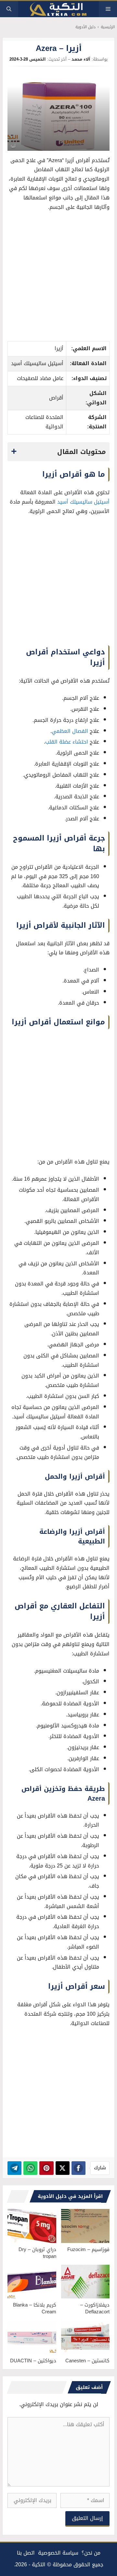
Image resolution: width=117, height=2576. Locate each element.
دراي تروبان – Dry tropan (37, 2253)
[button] (9, 9)
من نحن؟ (91, 2553)
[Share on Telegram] (14, 2168)
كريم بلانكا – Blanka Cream (35, 2308)
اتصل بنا (26, 2553)
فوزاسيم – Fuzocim (88, 2249)
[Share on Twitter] (63, 2168)
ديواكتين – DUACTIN (33, 2361)
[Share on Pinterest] (46, 2168)
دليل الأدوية (85, 27)
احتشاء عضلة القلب (67, 742)
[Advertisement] (58, 278)
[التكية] (58, 9)
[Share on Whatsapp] (30, 2168)
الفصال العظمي (70, 731)
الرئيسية (108, 27)
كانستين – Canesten (87, 2361)
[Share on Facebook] (78, 2168)
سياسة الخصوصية (58, 2553)
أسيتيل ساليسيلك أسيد (83, 502)
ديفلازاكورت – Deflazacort (95, 2308)
